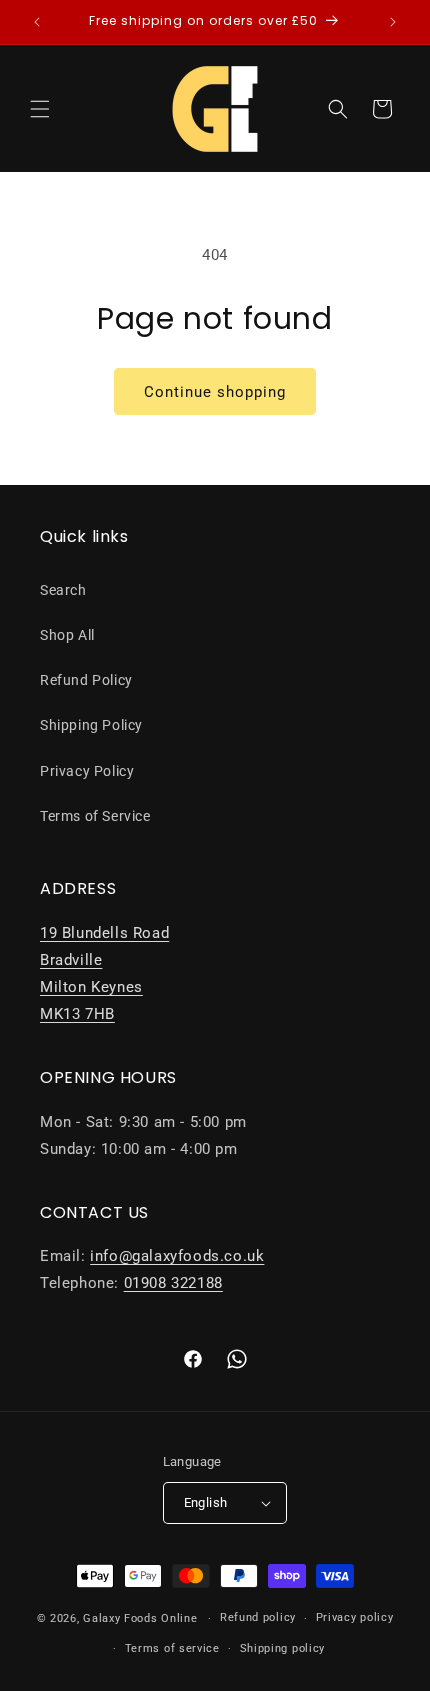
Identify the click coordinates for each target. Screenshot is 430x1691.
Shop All (67, 635)
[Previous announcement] (37, 22)
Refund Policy (86, 680)
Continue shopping (215, 392)
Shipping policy (283, 1648)
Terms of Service (95, 816)
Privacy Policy (87, 771)
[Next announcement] (393, 22)
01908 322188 (173, 1283)
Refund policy (258, 1617)
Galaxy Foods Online (140, 1618)
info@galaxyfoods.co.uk (177, 1256)
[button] (40, 109)
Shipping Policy (91, 725)
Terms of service (172, 1648)
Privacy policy (355, 1617)
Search (63, 590)
